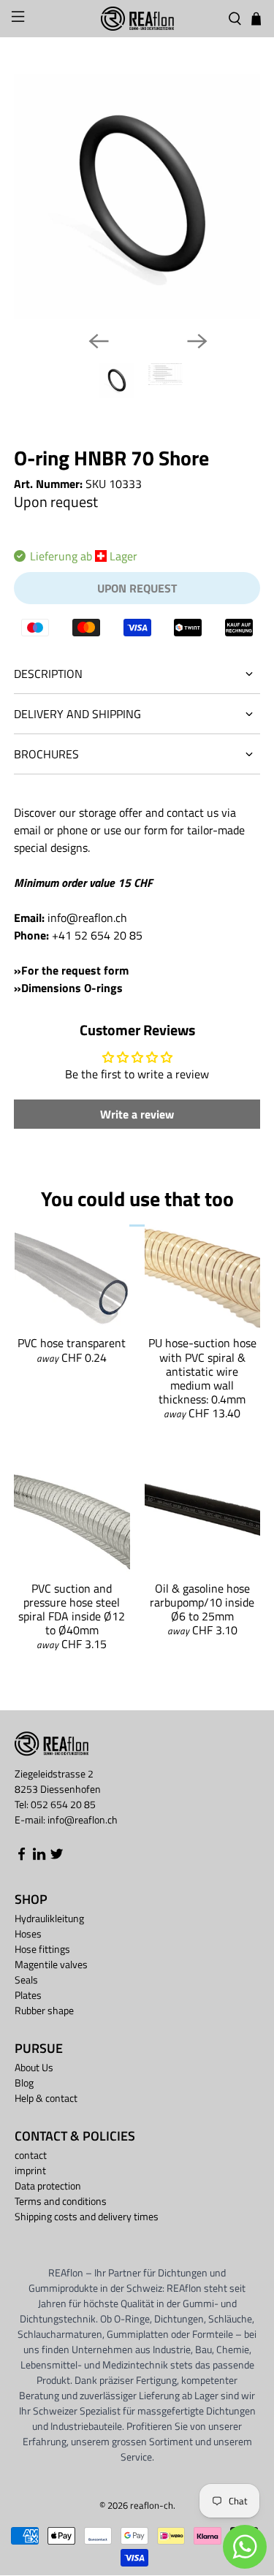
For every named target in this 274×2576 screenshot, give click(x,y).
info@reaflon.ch (87, 918)
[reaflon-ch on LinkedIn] (39, 1857)
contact (31, 2155)
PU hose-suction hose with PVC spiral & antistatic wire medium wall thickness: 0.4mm (202, 1371)
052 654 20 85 (63, 1804)
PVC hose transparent (72, 1343)
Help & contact (46, 2098)
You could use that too (137, 1199)
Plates (28, 1995)
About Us (34, 2067)
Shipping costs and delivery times (87, 2216)
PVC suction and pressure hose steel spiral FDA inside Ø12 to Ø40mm (72, 1609)
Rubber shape (44, 2010)
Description (48, 674)
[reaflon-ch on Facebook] (22, 1857)
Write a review (137, 1114)
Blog (24, 2082)
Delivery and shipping (77, 714)
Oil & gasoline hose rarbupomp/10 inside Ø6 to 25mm (202, 1602)
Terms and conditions (61, 2201)
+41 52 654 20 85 (97, 935)
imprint (30, 2170)
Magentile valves (51, 1964)
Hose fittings (42, 1949)
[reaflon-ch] (137, 19)
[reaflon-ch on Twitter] (57, 1857)
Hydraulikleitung (49, 1918)
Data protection (48, 2186)
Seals (26, 1979)
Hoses (28, 1933)
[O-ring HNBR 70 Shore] (137, 197)
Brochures (46, 754)
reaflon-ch (152, 2505)
